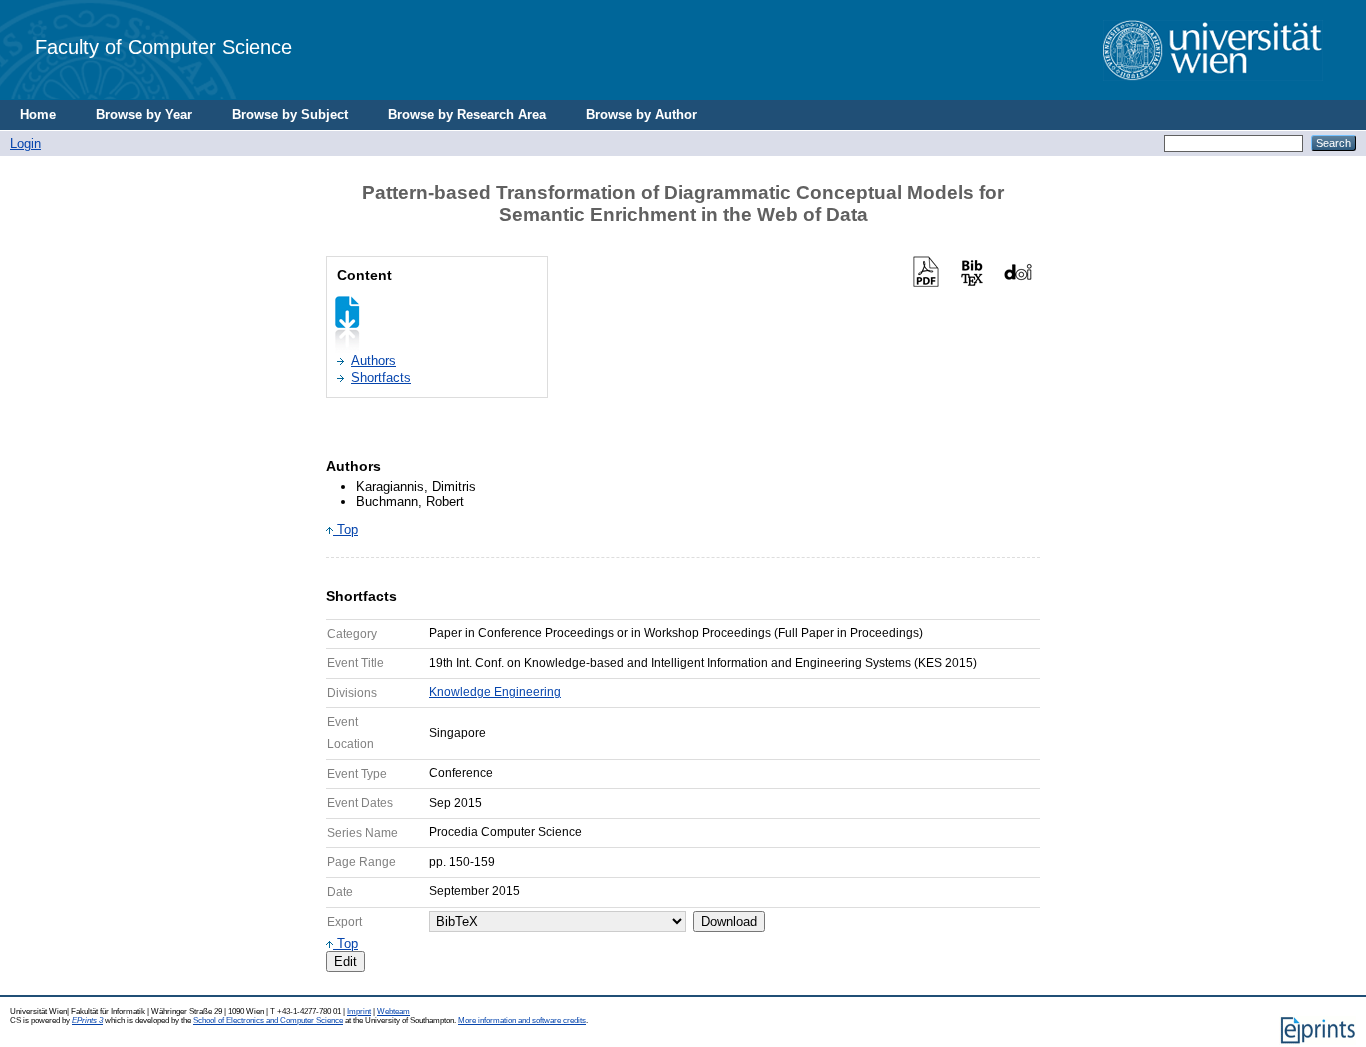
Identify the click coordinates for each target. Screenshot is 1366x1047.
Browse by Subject (290, 114)
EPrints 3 (87, 1020)
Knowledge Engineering (495, 692)
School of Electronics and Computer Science (268, 1020)
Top (345, 529)
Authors (373, 360)
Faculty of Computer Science (163, 46)
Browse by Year (144, 114)
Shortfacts (381, 377)
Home (38, 114)
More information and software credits (522, 1020)
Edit (345, 961)
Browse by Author (641, 114)
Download (729, 921)
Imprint (359, 1011)
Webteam (393, 1011)
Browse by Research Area (467, 114)
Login (25, 143)
